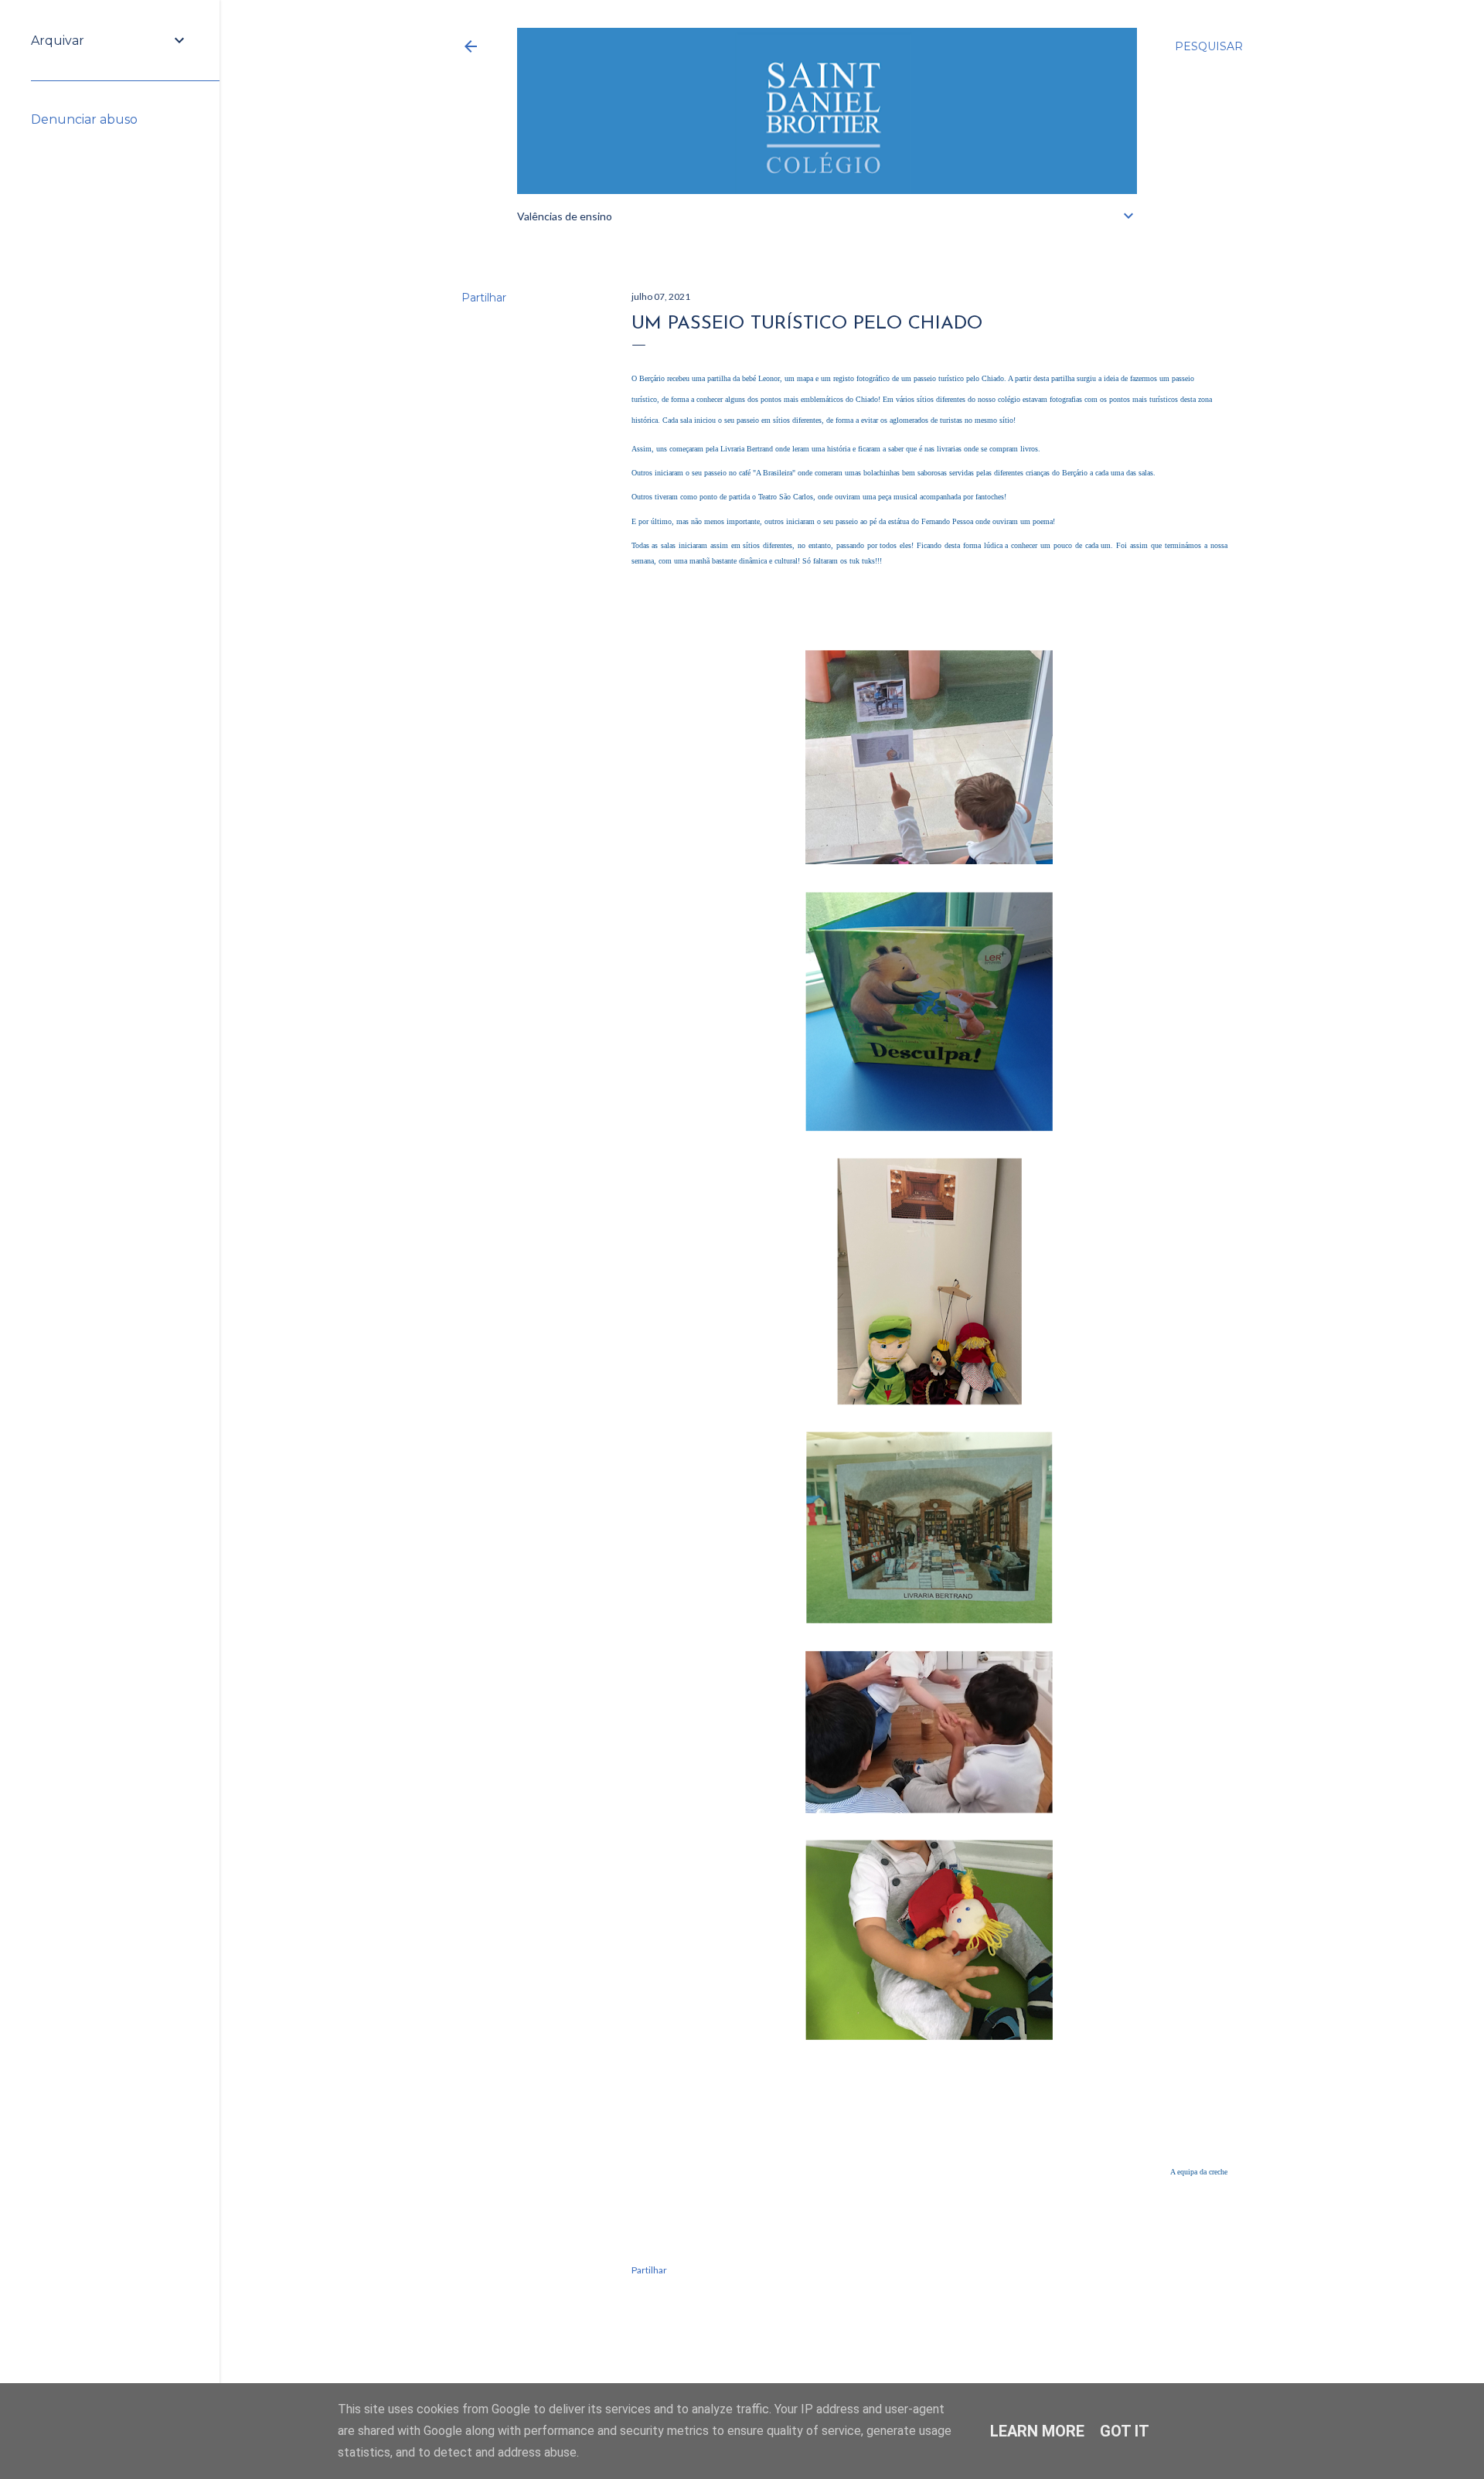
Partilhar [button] (484, 298)
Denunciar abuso (84, 119)
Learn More (1037, 2431)
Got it (1125, 2431)
